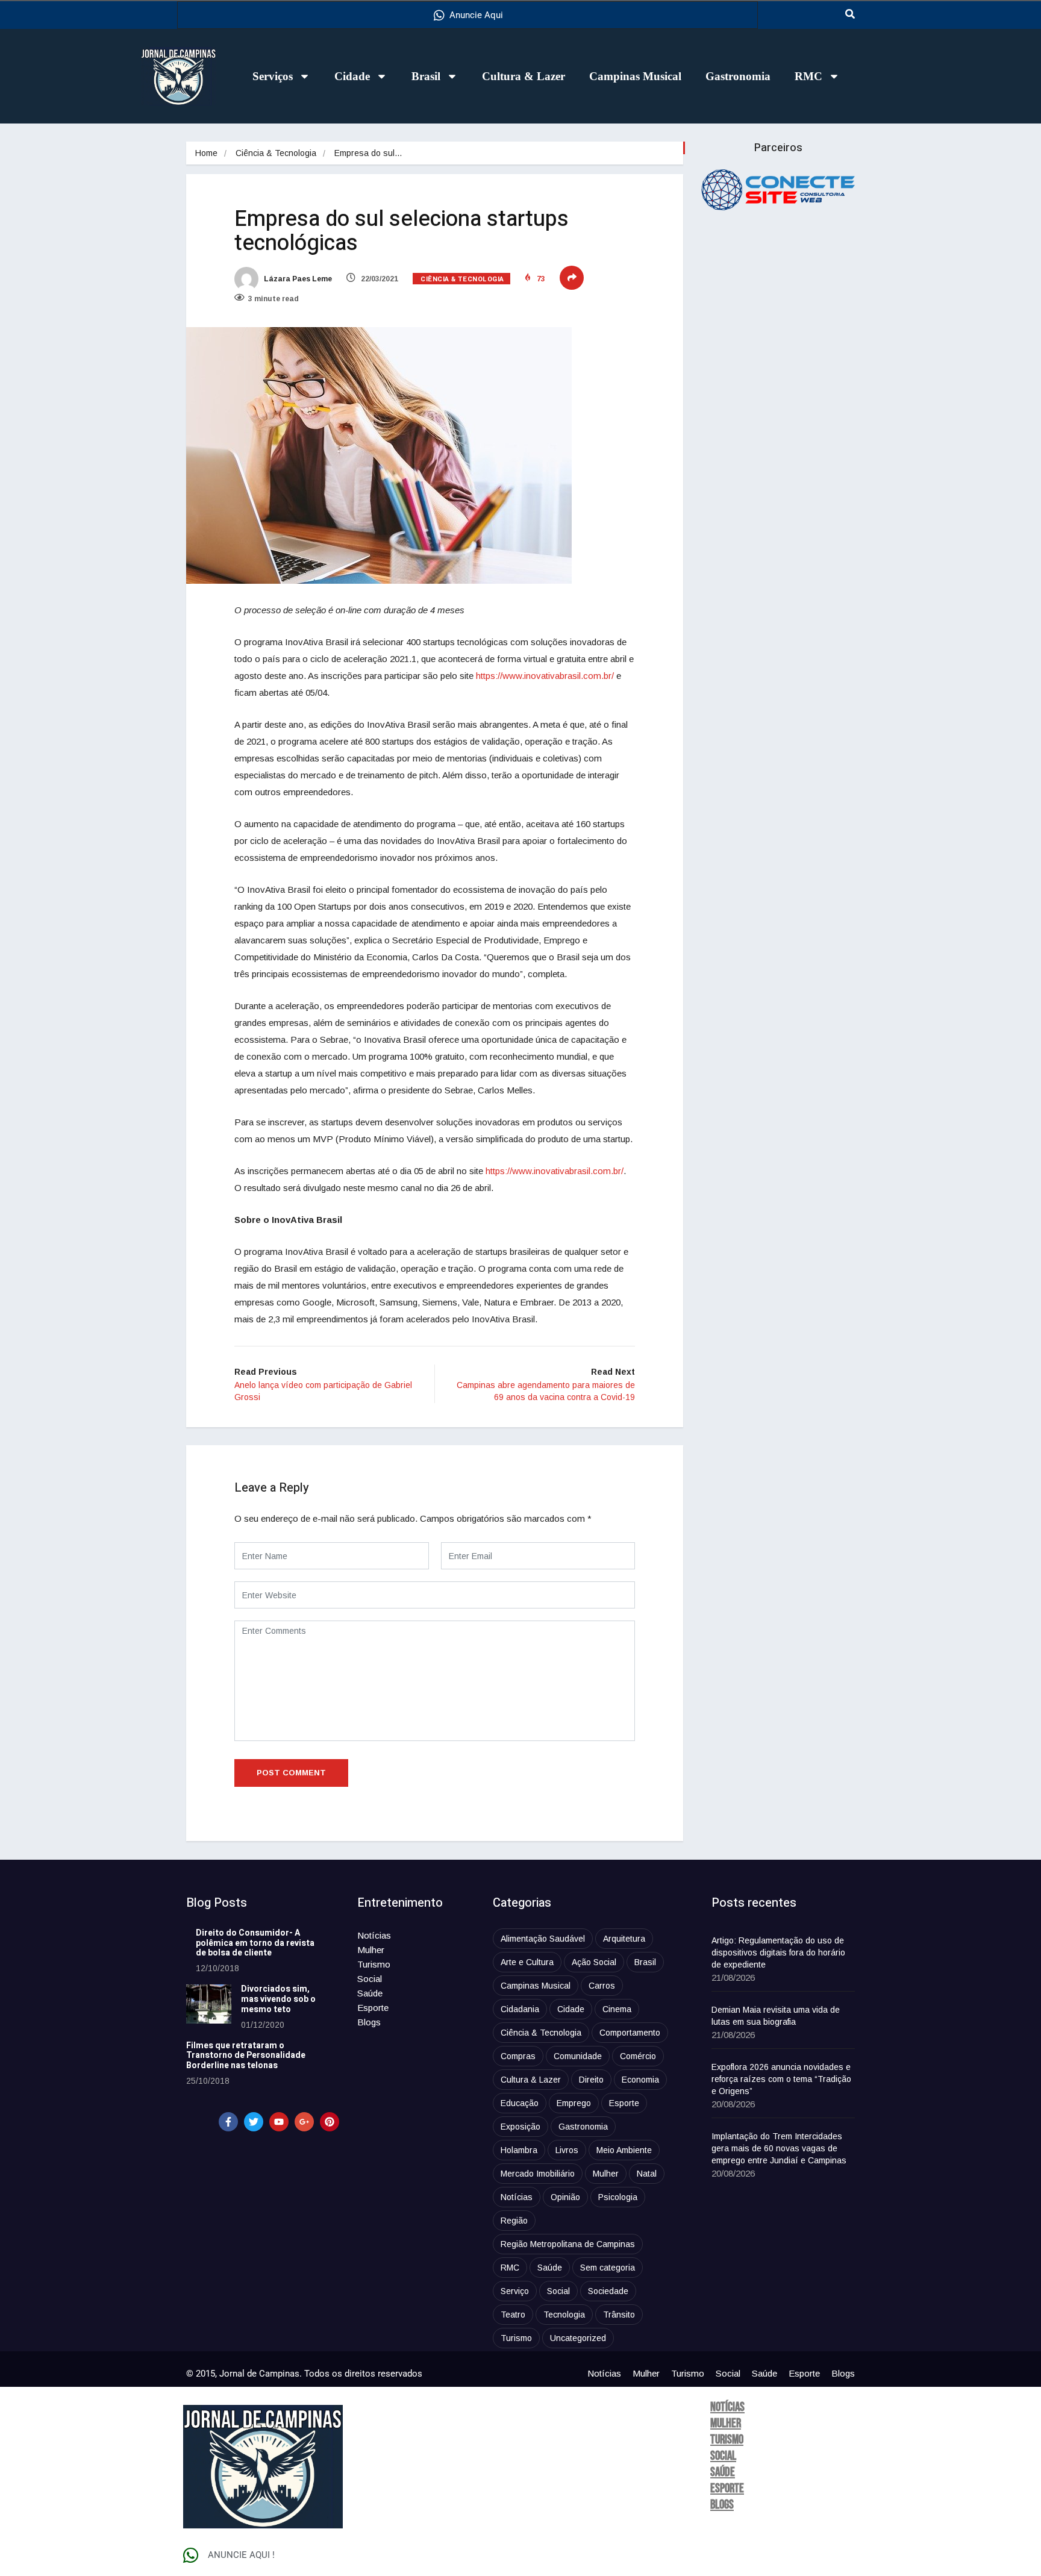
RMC (808, 76)
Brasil (426, 76)
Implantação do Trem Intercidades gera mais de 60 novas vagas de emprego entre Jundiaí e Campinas (779, 2148)
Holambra (519, 2150)
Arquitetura (624, 1939)
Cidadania (520, 2009)
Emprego (574, 2103)
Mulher (371, 1950)
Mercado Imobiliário (538, 2174)
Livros (567, 2150)
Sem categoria (608, 2268)
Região (514, 2221)
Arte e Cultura (527, 1962)
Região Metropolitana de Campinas (568, 2244)
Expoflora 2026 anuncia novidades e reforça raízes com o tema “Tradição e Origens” (781, 2079)
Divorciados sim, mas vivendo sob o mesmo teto (278, 1999)
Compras (518, 2056)
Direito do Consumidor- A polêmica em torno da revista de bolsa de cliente (255, 1943)
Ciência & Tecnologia (276, 153)
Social (370, 1979)
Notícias (374, 1935)
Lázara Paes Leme (297, 279)
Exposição (520, 2127)
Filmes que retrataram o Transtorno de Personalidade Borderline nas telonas (246, 2056)
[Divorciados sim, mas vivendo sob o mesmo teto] (209, 2004)
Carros (602, 1986)
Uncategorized (578, 2338)
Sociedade (608, 2291)
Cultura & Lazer (524, 76)
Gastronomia (738, 76)
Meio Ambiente (624, 2150)
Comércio (638, 2056)
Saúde (370, 1993)
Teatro (513, 2315)
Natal (647, 2174)
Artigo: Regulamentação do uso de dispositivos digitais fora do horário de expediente (778, 1952)
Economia (640, 2080)
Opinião (565, 2197)
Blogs (369, 2022)
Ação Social (594, 1962)
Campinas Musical (635, 76)
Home (206, 153)
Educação (520, 2103)
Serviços (273, 76)
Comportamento (630, 2033)
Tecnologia (564, 2315)
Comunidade (578, 2056)
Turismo (374, 1964)
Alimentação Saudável (543, 1939)
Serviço (515, 2291)
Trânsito (619, 2315)
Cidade (352, 76)
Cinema (617, 2009)
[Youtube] (279, 2122)
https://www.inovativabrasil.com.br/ (545, 676)
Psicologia (618, 2197)
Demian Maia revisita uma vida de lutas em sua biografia (776, 2016)
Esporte (373, 2008)
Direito (591, 2080)
